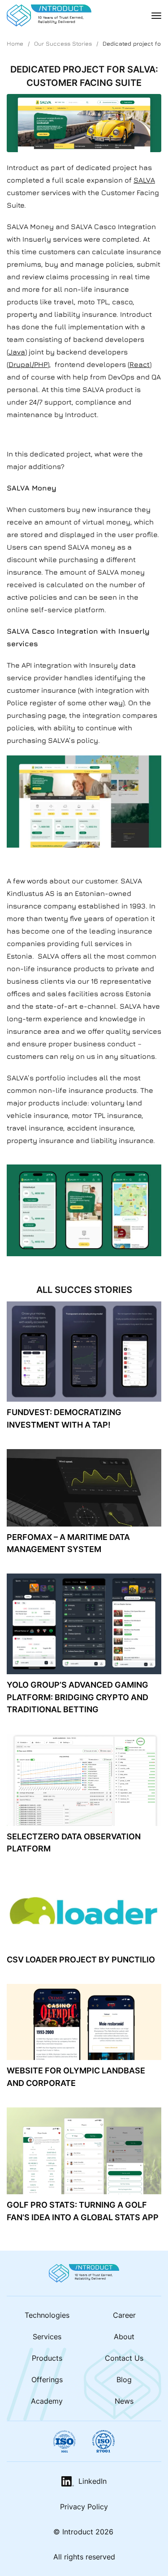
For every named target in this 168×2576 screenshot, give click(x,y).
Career (124, 2315)
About (124, 2337)
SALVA (144, 180)
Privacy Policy (84, 2506)
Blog (124, 2379)
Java (17, 352)
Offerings (47, 2379)
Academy (47, 2401)
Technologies (47, 2315)
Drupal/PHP (28, 364)
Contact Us (124, 2358)
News (124, 2401)
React (140, 364)
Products (47, 2358)
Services (47, 2337)
